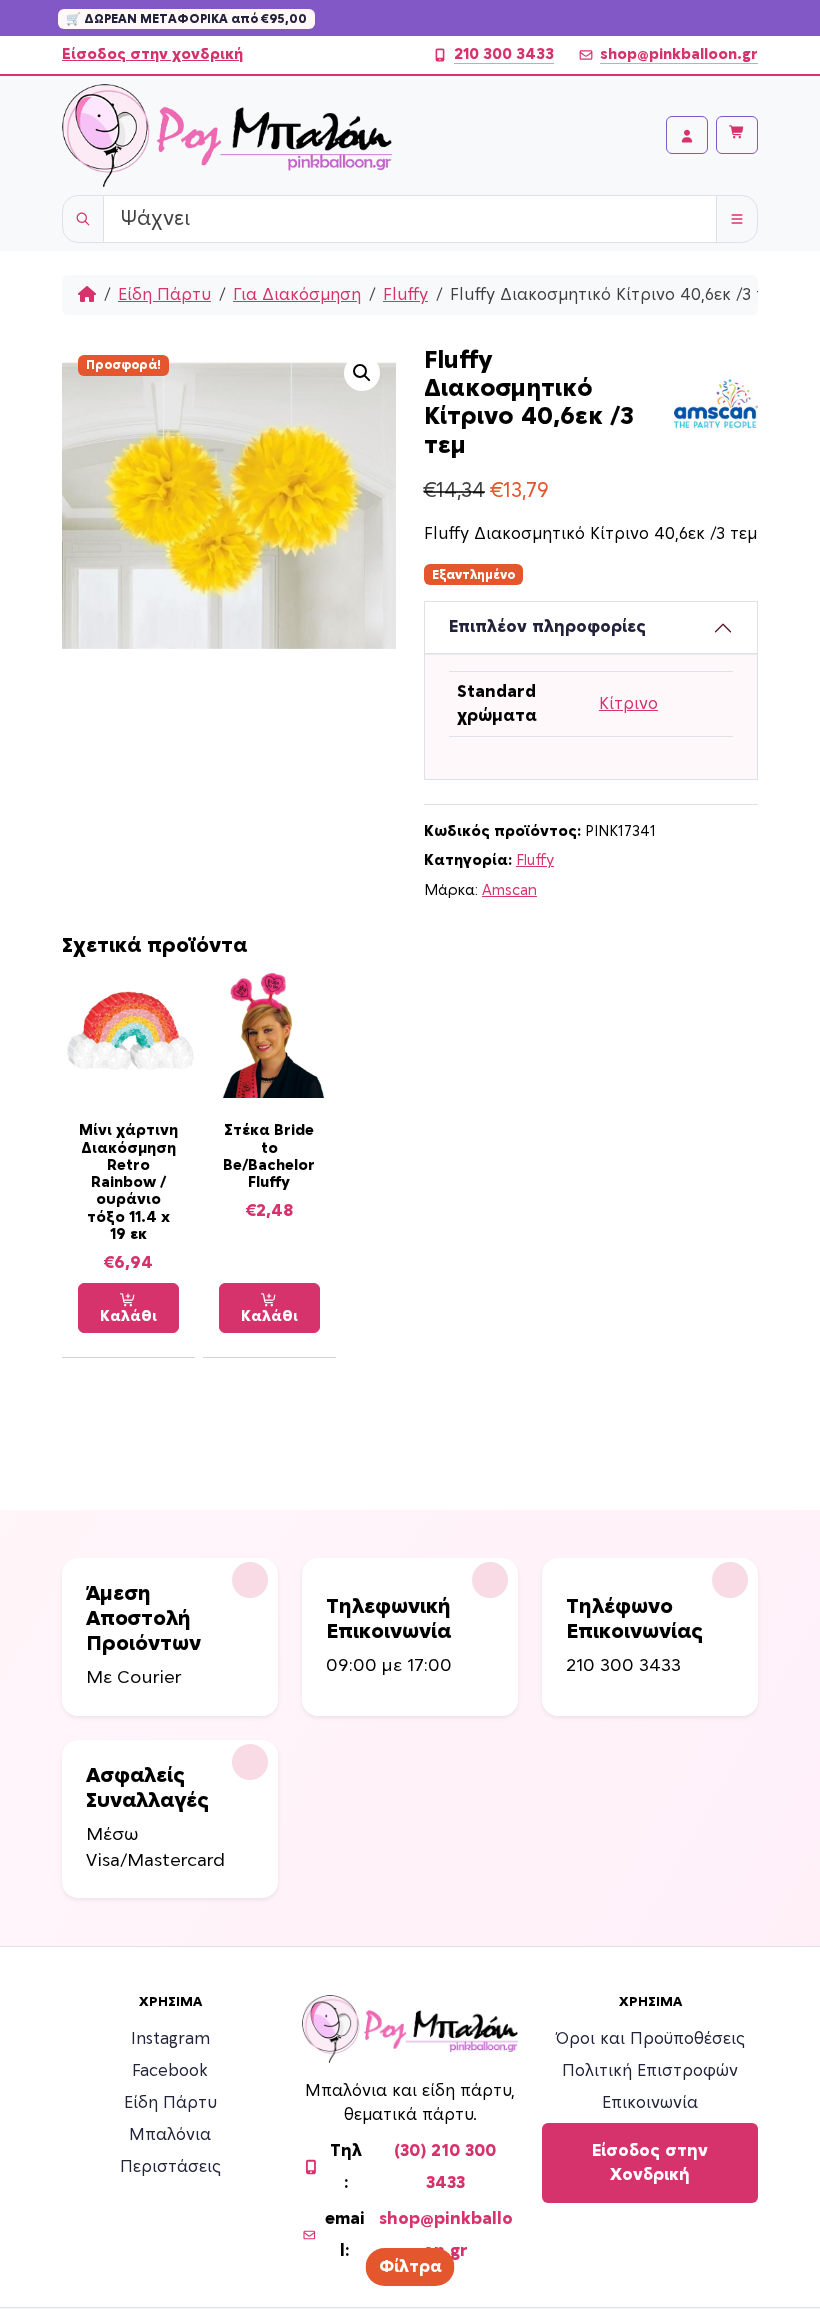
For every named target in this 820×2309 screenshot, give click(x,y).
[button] (362, 373)
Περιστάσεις (170, 2167)
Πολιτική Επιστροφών (650, 2071)
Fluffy (405, 295)
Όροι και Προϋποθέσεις (650, 2039)
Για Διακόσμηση (297, 295)
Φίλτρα (410, 2267)
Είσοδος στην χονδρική (152, 54)
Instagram (170, 2039)
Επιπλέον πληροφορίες (547, 627)
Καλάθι (128, 1316)
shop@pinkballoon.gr (679, 54)
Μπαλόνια (170, 2135)
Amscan (509, 890)
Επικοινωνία (650, 2103)
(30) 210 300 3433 (445, 2167)
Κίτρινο (628, 704)
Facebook (170, 2071)
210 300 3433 (504, 54)
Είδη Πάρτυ (164, 295)
